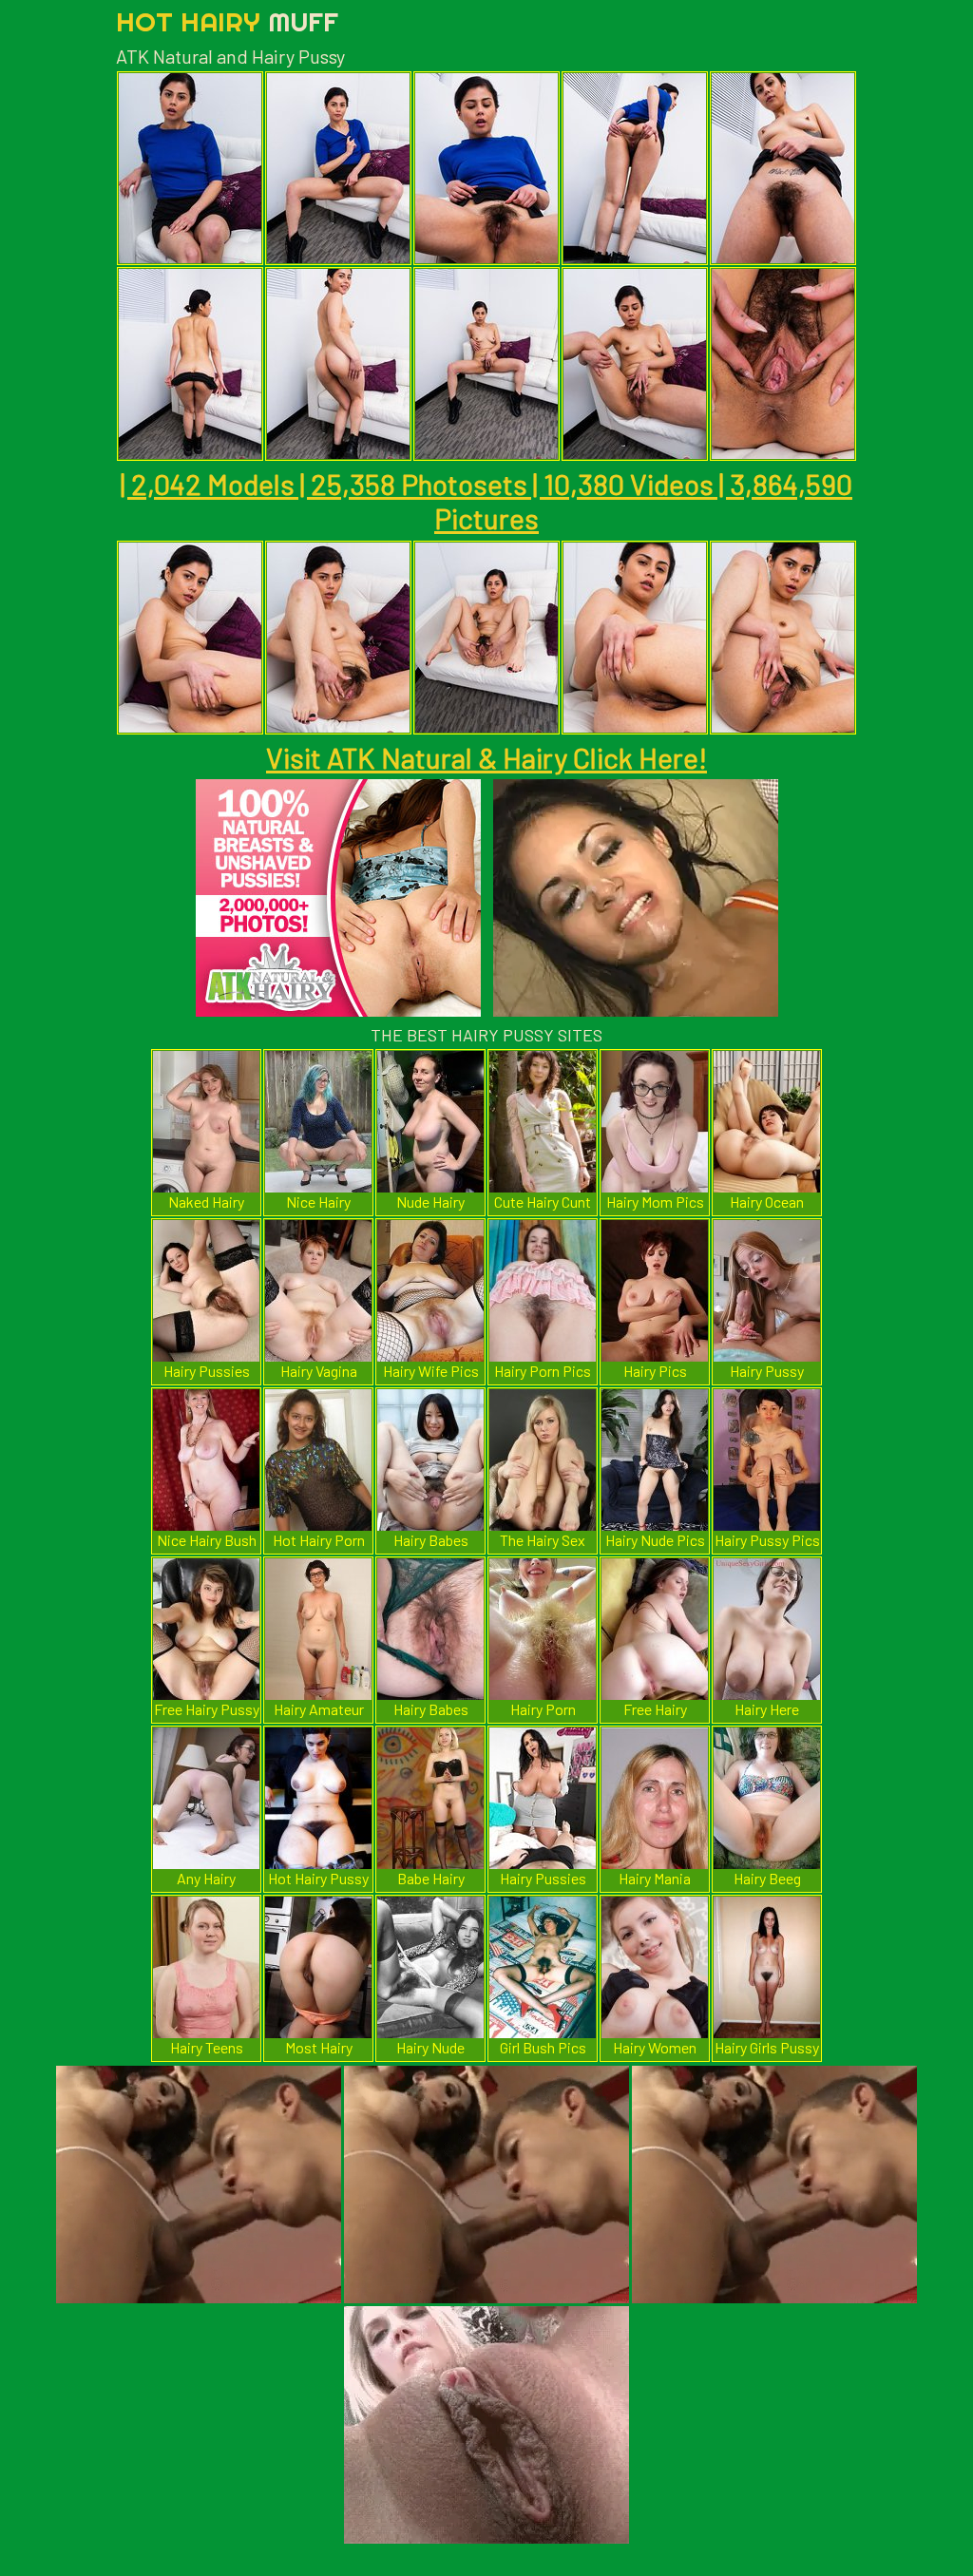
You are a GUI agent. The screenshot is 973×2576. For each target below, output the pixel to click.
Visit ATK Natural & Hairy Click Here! (486, 757)
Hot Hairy (227, 21)
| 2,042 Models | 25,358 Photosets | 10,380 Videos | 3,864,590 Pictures (486, 501)
